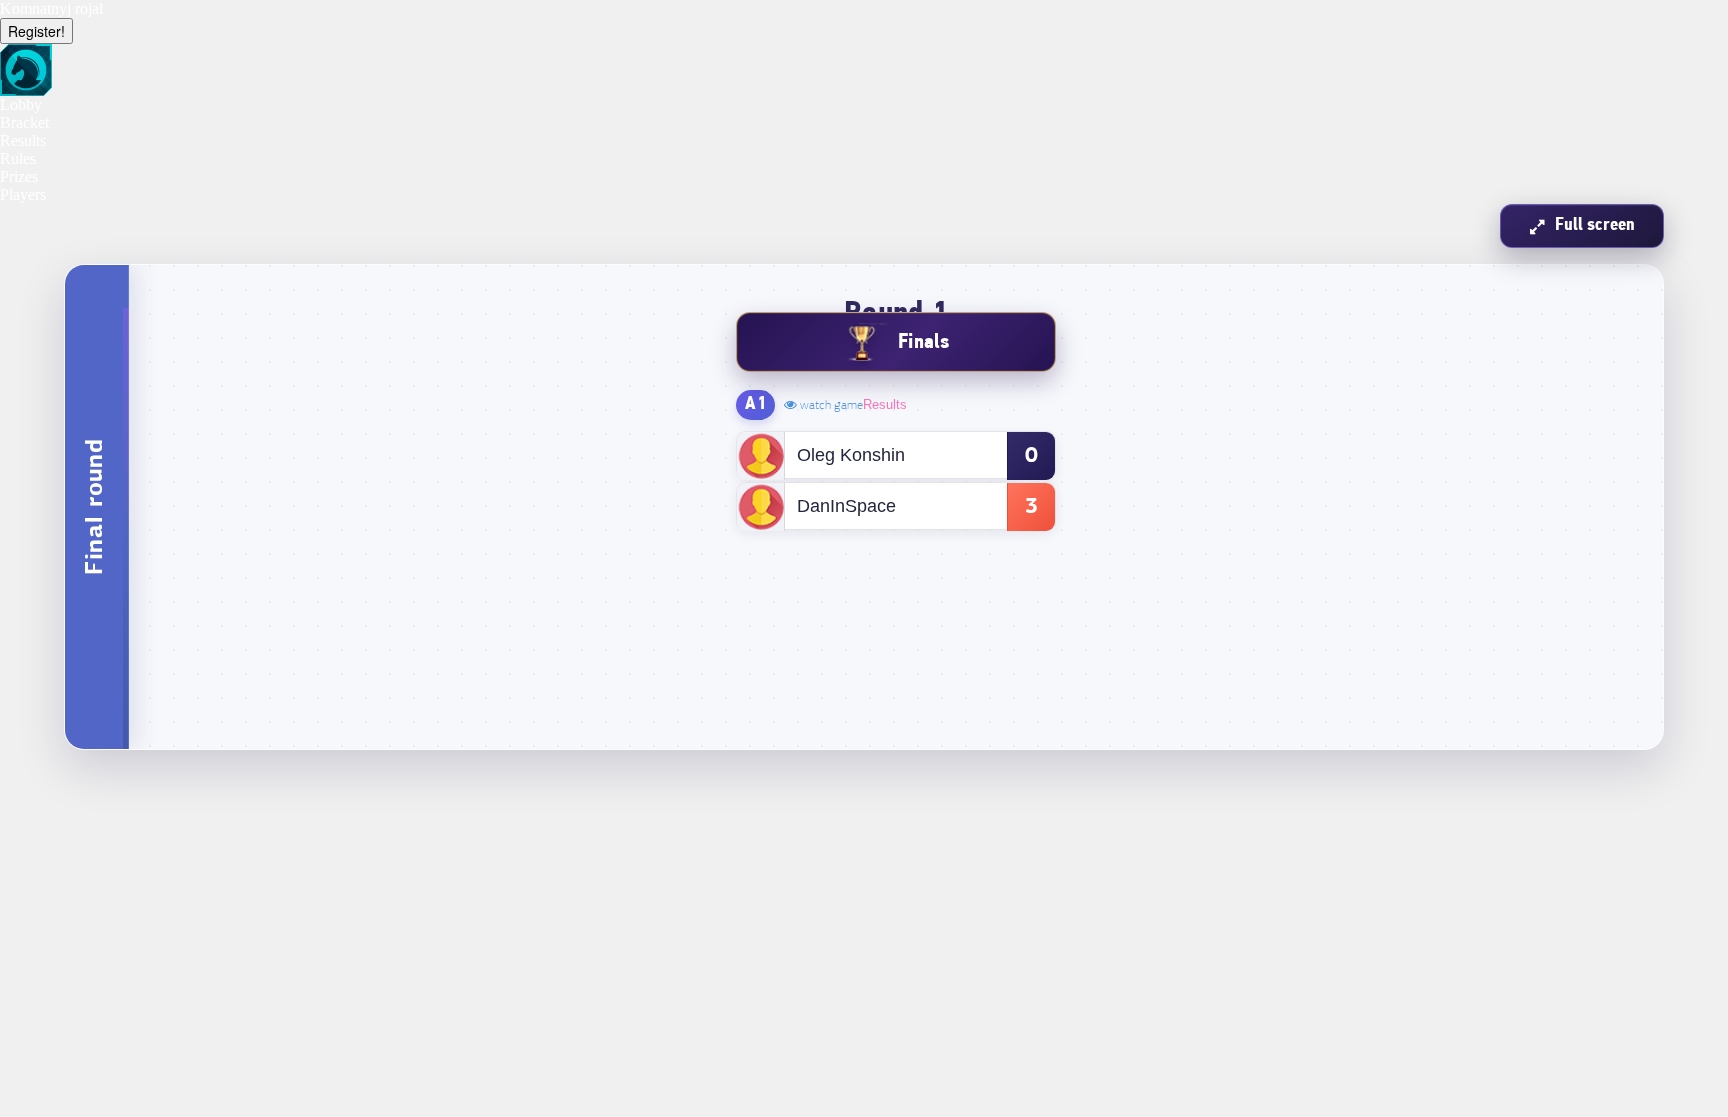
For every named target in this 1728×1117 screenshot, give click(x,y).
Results (885, 404)
